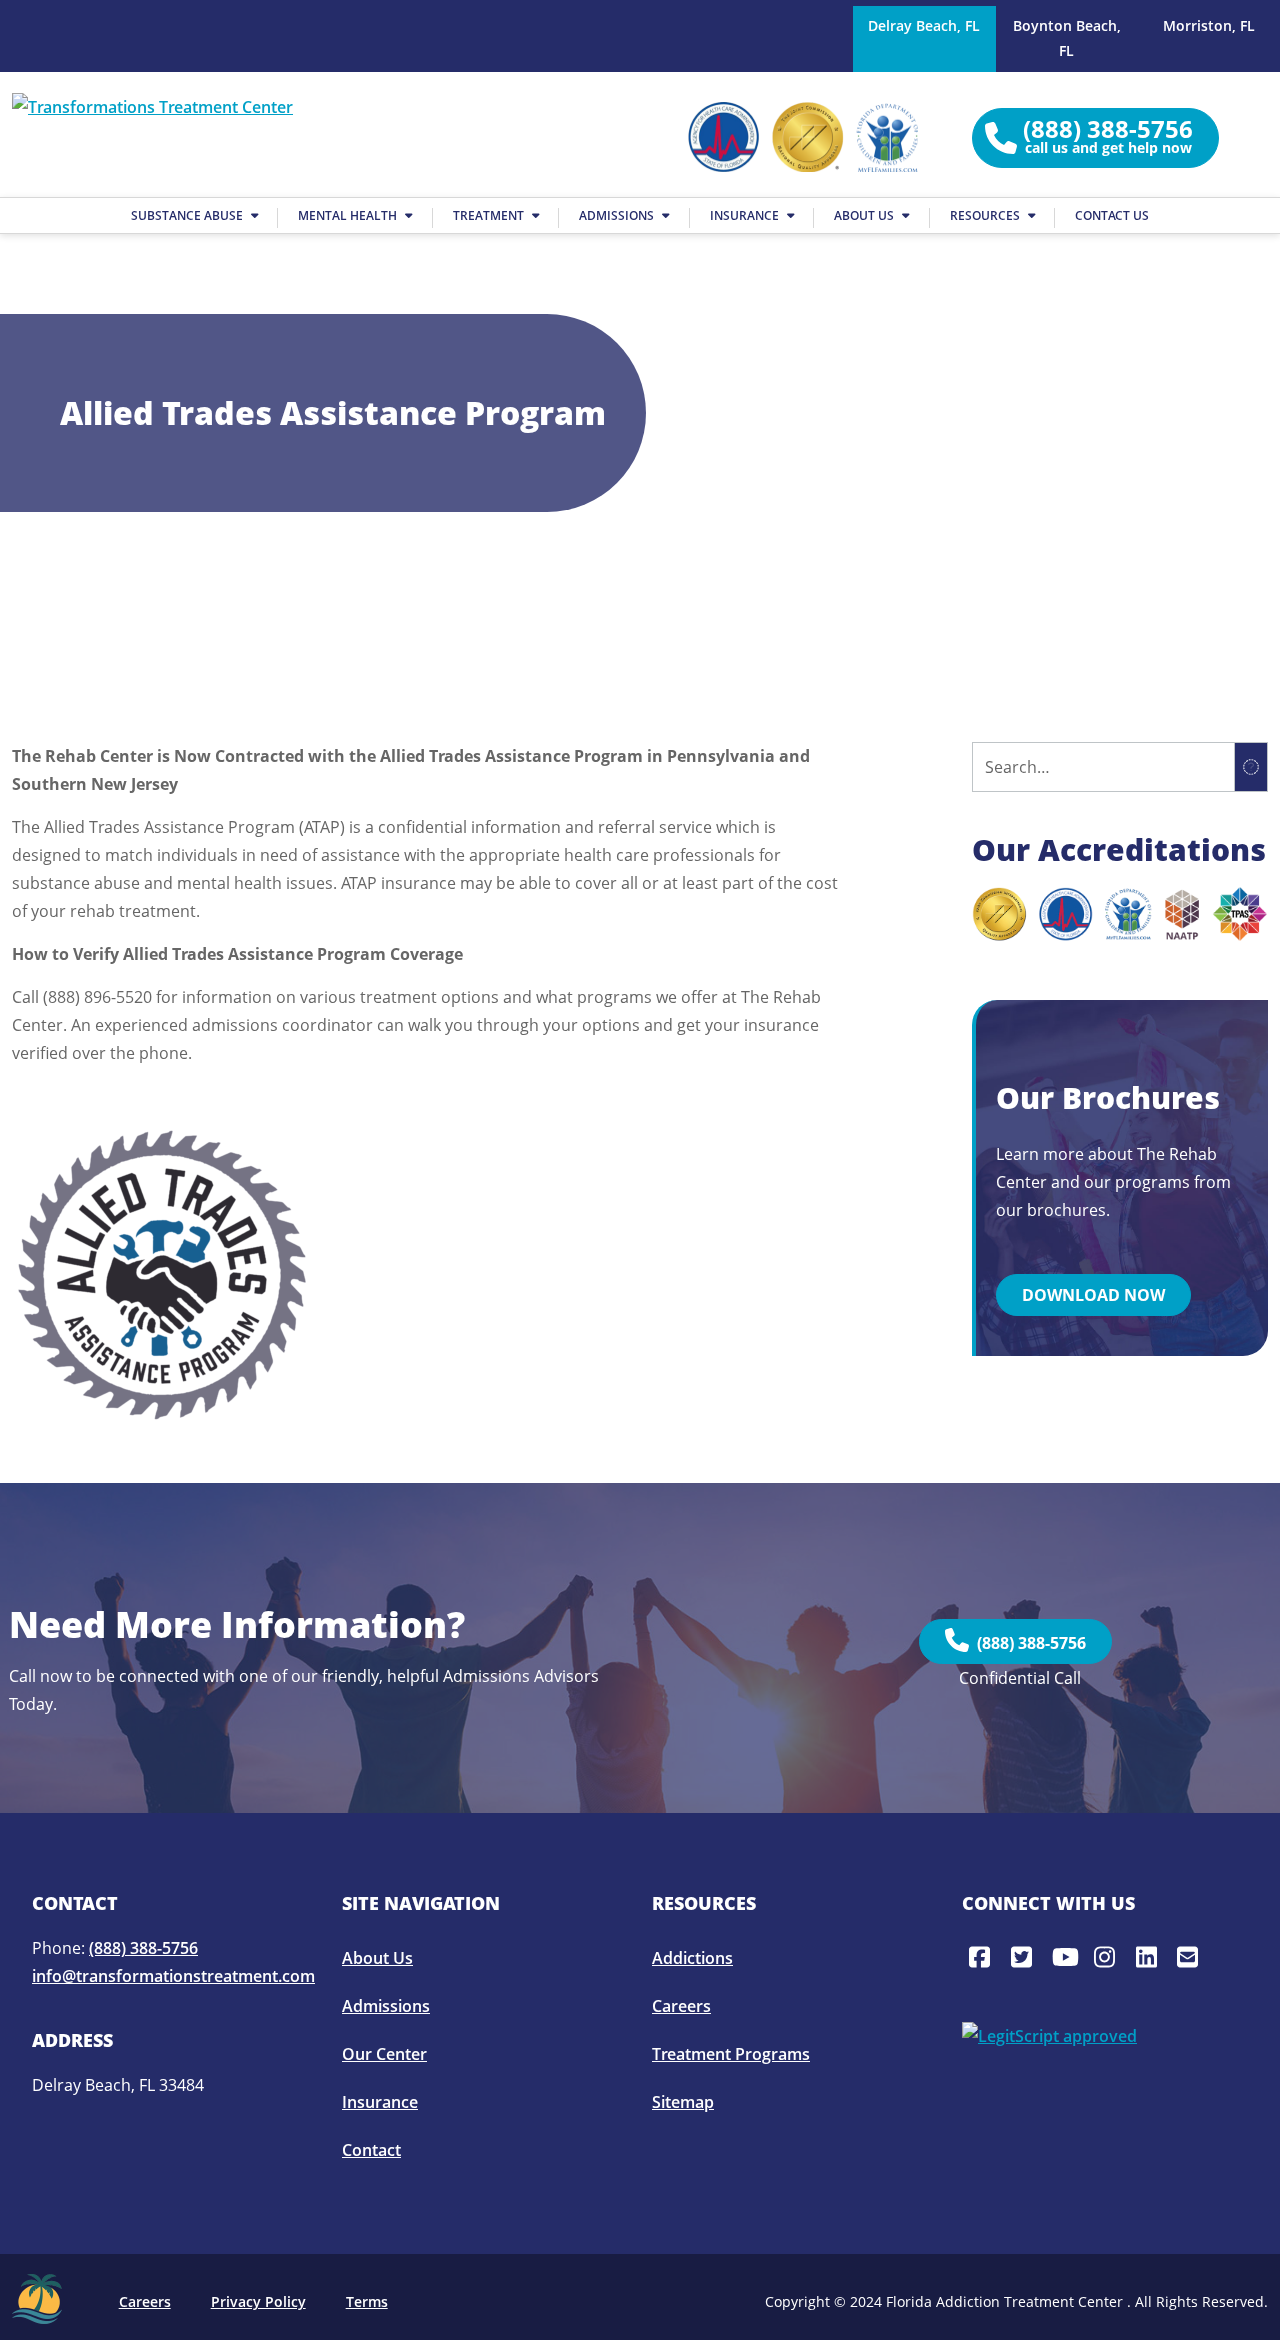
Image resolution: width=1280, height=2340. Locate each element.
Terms (367, 2301)
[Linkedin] (1150, 1957)
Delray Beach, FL (924, 25)
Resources (986, 215)
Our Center (384, 2054)
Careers (681, 2006)
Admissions (618, 215)
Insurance (746, 215)
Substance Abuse (188, 215)
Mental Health (349, 215)
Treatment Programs (731, 2054)
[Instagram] (1108, 1957)
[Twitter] (1025, 1957)
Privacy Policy (258, 2301)
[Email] (1191, 1957)
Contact (371, 2150)
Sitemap (683, 2102)
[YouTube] (1066, 1957)
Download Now (1093, 1295)
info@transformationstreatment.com (173, 1976)
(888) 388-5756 (1027, 1643)
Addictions (692, 1958)
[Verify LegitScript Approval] (1049, 2034)
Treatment (490, 215)
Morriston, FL (1209, 25)
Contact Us (1112, 215)
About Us (865, 215)
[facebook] (983, 1957)
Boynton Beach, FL (1067, 38)
